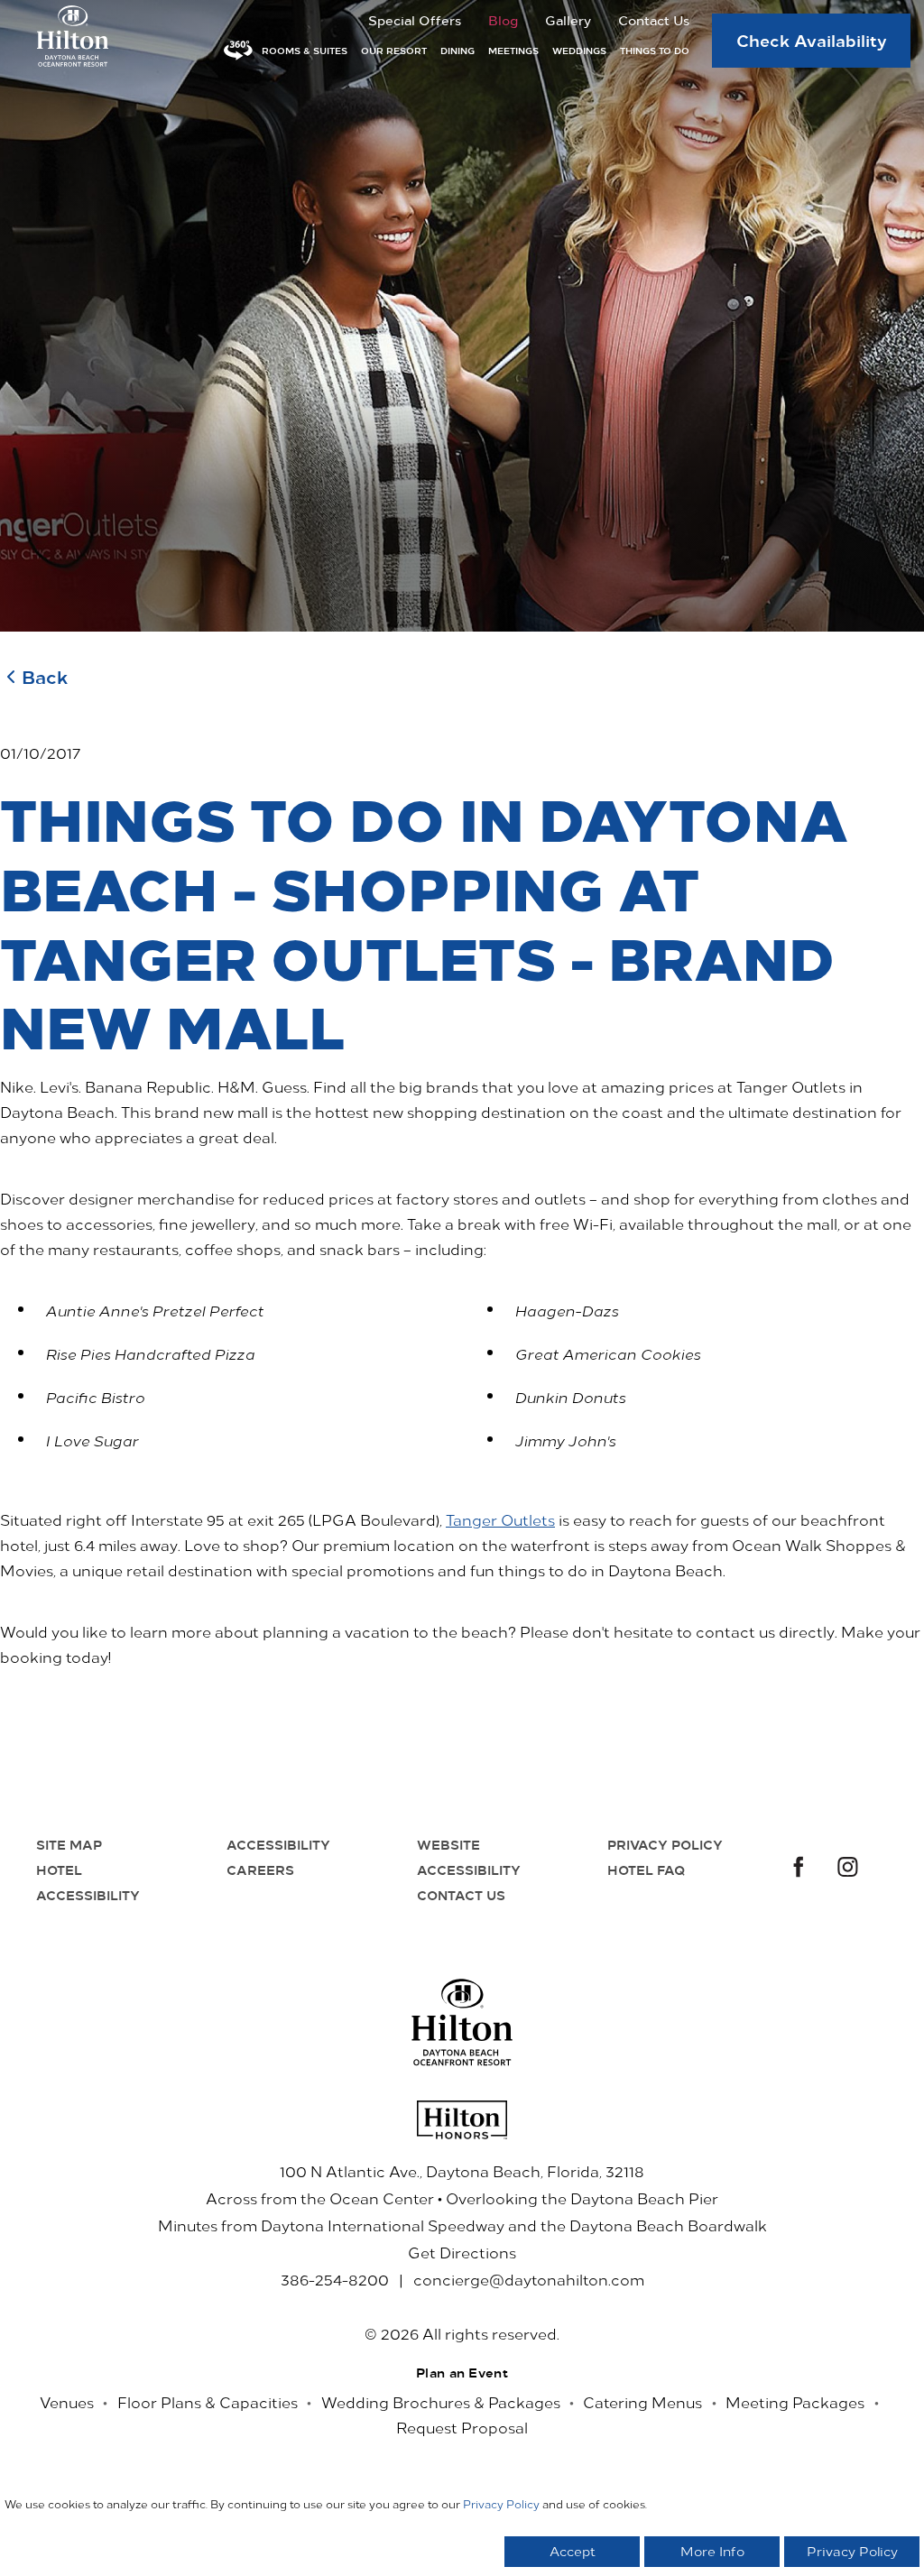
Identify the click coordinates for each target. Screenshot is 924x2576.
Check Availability (812, 40)
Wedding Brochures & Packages (441, 2402)
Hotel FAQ (647, 1870)
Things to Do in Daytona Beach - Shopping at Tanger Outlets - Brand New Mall (424, 922)
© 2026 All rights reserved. (462, 2333)
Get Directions (462, 2252)
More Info (712, 2551)
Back (45, 676)
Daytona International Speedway (383, 2225)
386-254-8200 (335, 2279)
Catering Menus (642, 2402)
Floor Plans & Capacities (208, 2402)
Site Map (69, 1844)
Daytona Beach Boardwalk (668, 2225)
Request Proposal (462, 2427)
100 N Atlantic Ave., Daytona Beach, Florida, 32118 (462, 2171)
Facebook (796, 1869)
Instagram (848, 1869)
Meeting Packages (795, 2402)
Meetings (513, 50)
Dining (457, 50)
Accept (573, 2551)
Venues (67, 2402)
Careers (260, 1870)
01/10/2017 (40, 752)
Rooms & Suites (305, 50)
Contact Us (654, 20)
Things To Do (655, 50)
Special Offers (415, 20)
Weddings (579, 50)
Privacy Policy (665, 1844)
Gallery (568, 20)
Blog (503, 20)
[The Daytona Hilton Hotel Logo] (462, 2022)
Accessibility (278, 1844)
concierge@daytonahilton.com (529, 2279)
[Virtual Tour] (238, 51)
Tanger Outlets (500, 1519)
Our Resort (394, 50)
